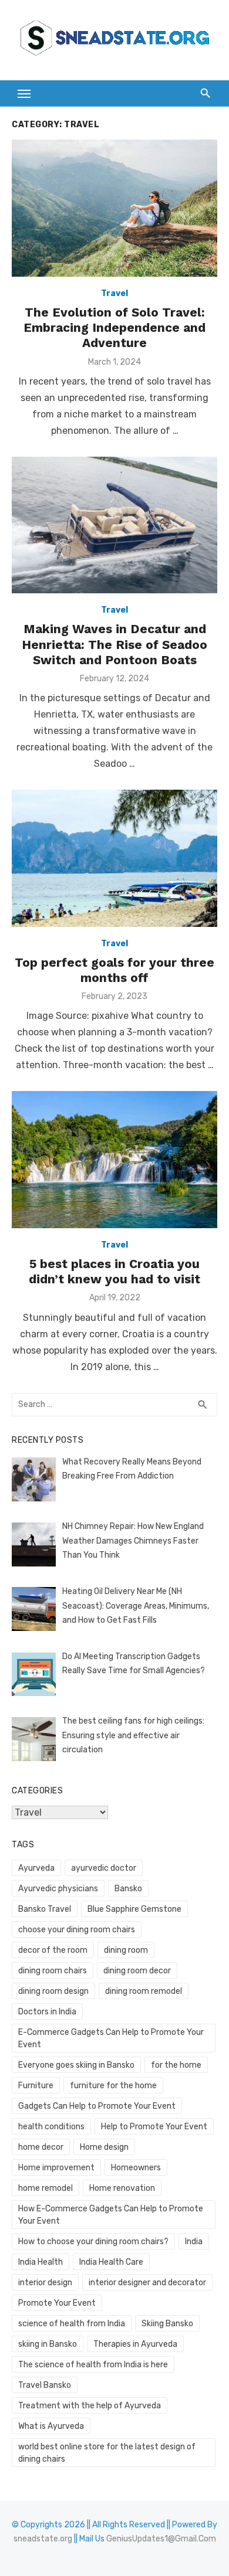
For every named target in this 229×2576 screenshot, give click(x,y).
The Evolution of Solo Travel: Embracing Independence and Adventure (114, 328)
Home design (104, 2147)
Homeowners (136, 2168)
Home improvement (56, 2168)
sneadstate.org (43, 2539)
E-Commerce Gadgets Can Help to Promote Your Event (111, 2038)
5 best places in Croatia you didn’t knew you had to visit (114, 1271)
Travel (114, 293)
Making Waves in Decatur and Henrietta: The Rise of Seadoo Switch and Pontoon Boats (114, 644)
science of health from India (72, 2324)
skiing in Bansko (48, 2344)
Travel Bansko (45, 2385)
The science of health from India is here (93, 2365)
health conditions (51, 2127)
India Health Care (111, 2262)
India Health (41, 2262)
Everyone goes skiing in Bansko (76, 2065)
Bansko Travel (45, 1909)
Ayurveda (36, 1868)
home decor (41, 2147)
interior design (45, 2283)
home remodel (46, 2188)
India (194, 2242)
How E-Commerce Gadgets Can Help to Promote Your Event (111, 2215)
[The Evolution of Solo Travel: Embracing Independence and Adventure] (114, 208)
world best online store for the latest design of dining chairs (107, 2453)
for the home (176, 2065)
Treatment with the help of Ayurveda (90, 2406)
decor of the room (53, 1950)
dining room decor (137, 1971)
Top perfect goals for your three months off (114, 970)
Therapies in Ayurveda (135, 2344)
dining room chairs (53, 1971)
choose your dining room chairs (77, 1930)
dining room (126, 1950)
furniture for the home (113, 2086)
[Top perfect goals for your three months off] (114, 858)
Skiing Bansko (167, 2324)
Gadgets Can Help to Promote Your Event (97, 2106)
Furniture (36, 2086)
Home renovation (122, 2188)
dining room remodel (144, 1991)
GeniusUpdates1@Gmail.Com (161, 2539)
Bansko (128, 1889)
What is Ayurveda (51, 2426)
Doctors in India (47, 2012)
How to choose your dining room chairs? (93, 2242)
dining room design (53, 1991)
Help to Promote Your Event (154, 2127)
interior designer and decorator (147, 2283)
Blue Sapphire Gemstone (134, 1909)
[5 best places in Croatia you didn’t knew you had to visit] (114, 1159)
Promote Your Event (57, 2303)
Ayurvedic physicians (58, 1889)
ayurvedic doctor (104, 1868)
